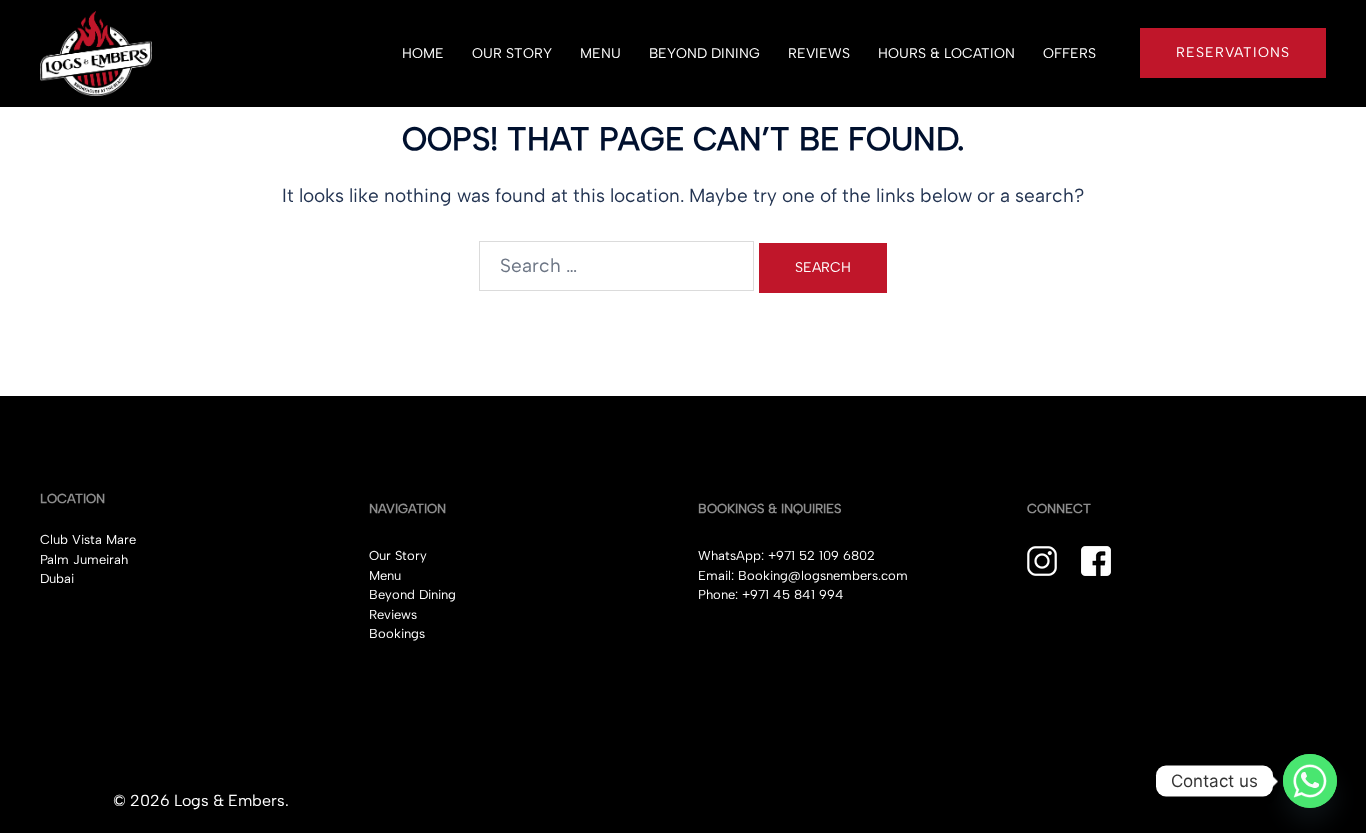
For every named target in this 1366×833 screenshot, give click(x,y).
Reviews (393, 614)
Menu (385, 575)
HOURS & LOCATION (946, 53)
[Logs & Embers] (96, 51)
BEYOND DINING (704, 53)
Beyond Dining (412, 594)
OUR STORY (512, 53)
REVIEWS (819, 53)
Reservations (1233, 52)
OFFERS (1069, 53)
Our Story (398, 555)
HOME (423, 53)
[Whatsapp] (1310, 781)
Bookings (397, 633)
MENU (600, 53)
